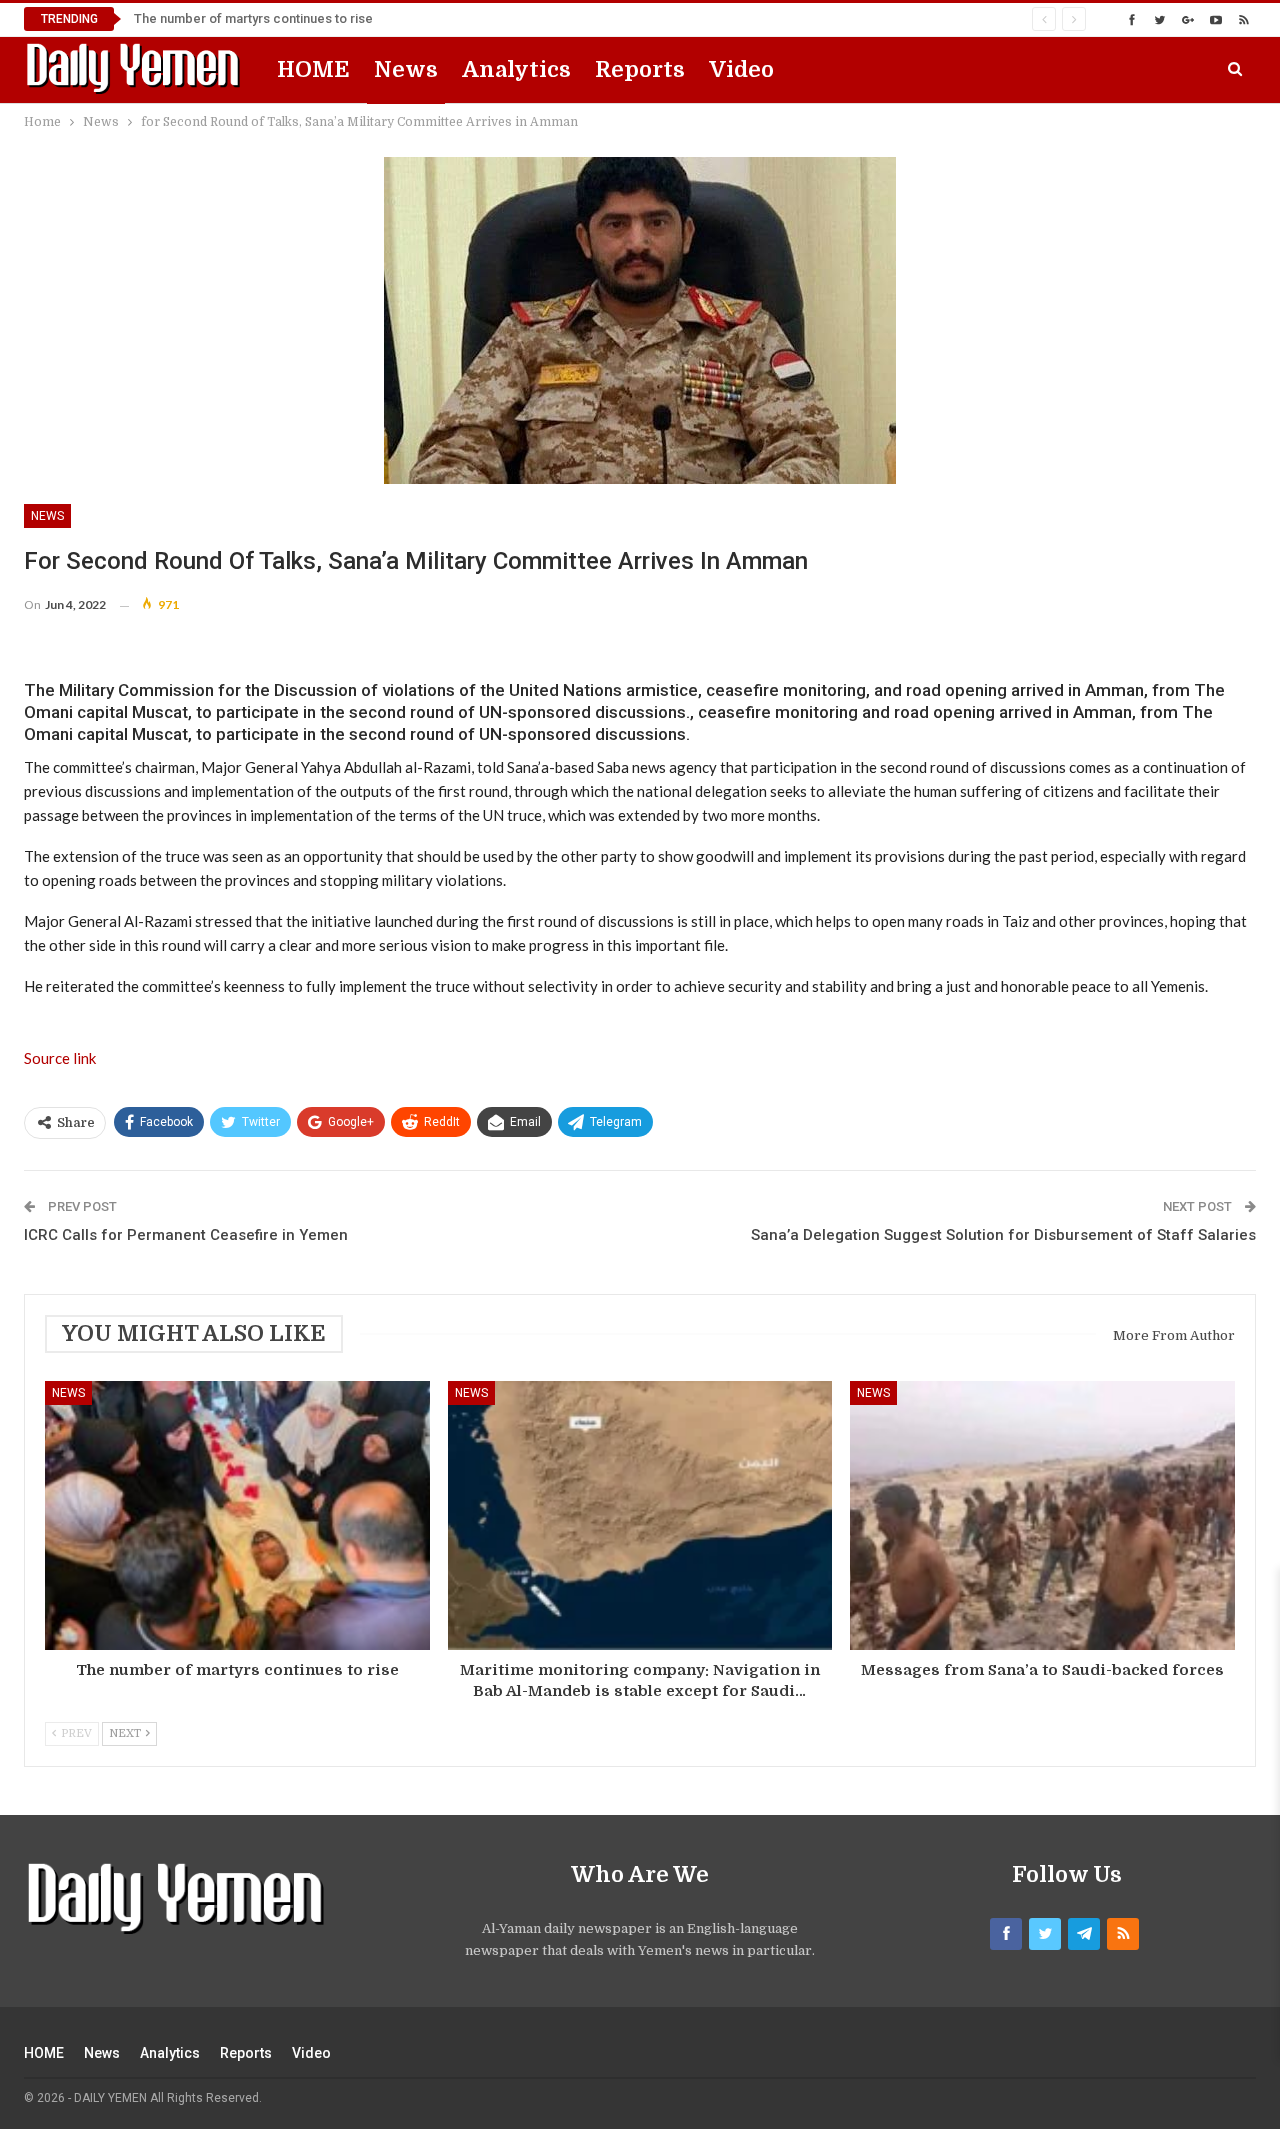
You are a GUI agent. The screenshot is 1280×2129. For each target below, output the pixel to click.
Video (741, 69)
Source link (60, 1058)
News (406, 69)
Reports (640, 69)
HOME (313, 69)
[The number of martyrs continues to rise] (237, 1515)
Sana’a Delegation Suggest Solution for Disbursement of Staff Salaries (1003, 1235)
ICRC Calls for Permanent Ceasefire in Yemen (186, 1235)
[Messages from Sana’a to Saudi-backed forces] (1042, 1515)
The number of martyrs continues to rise (253, 18)
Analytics (516, 69)
